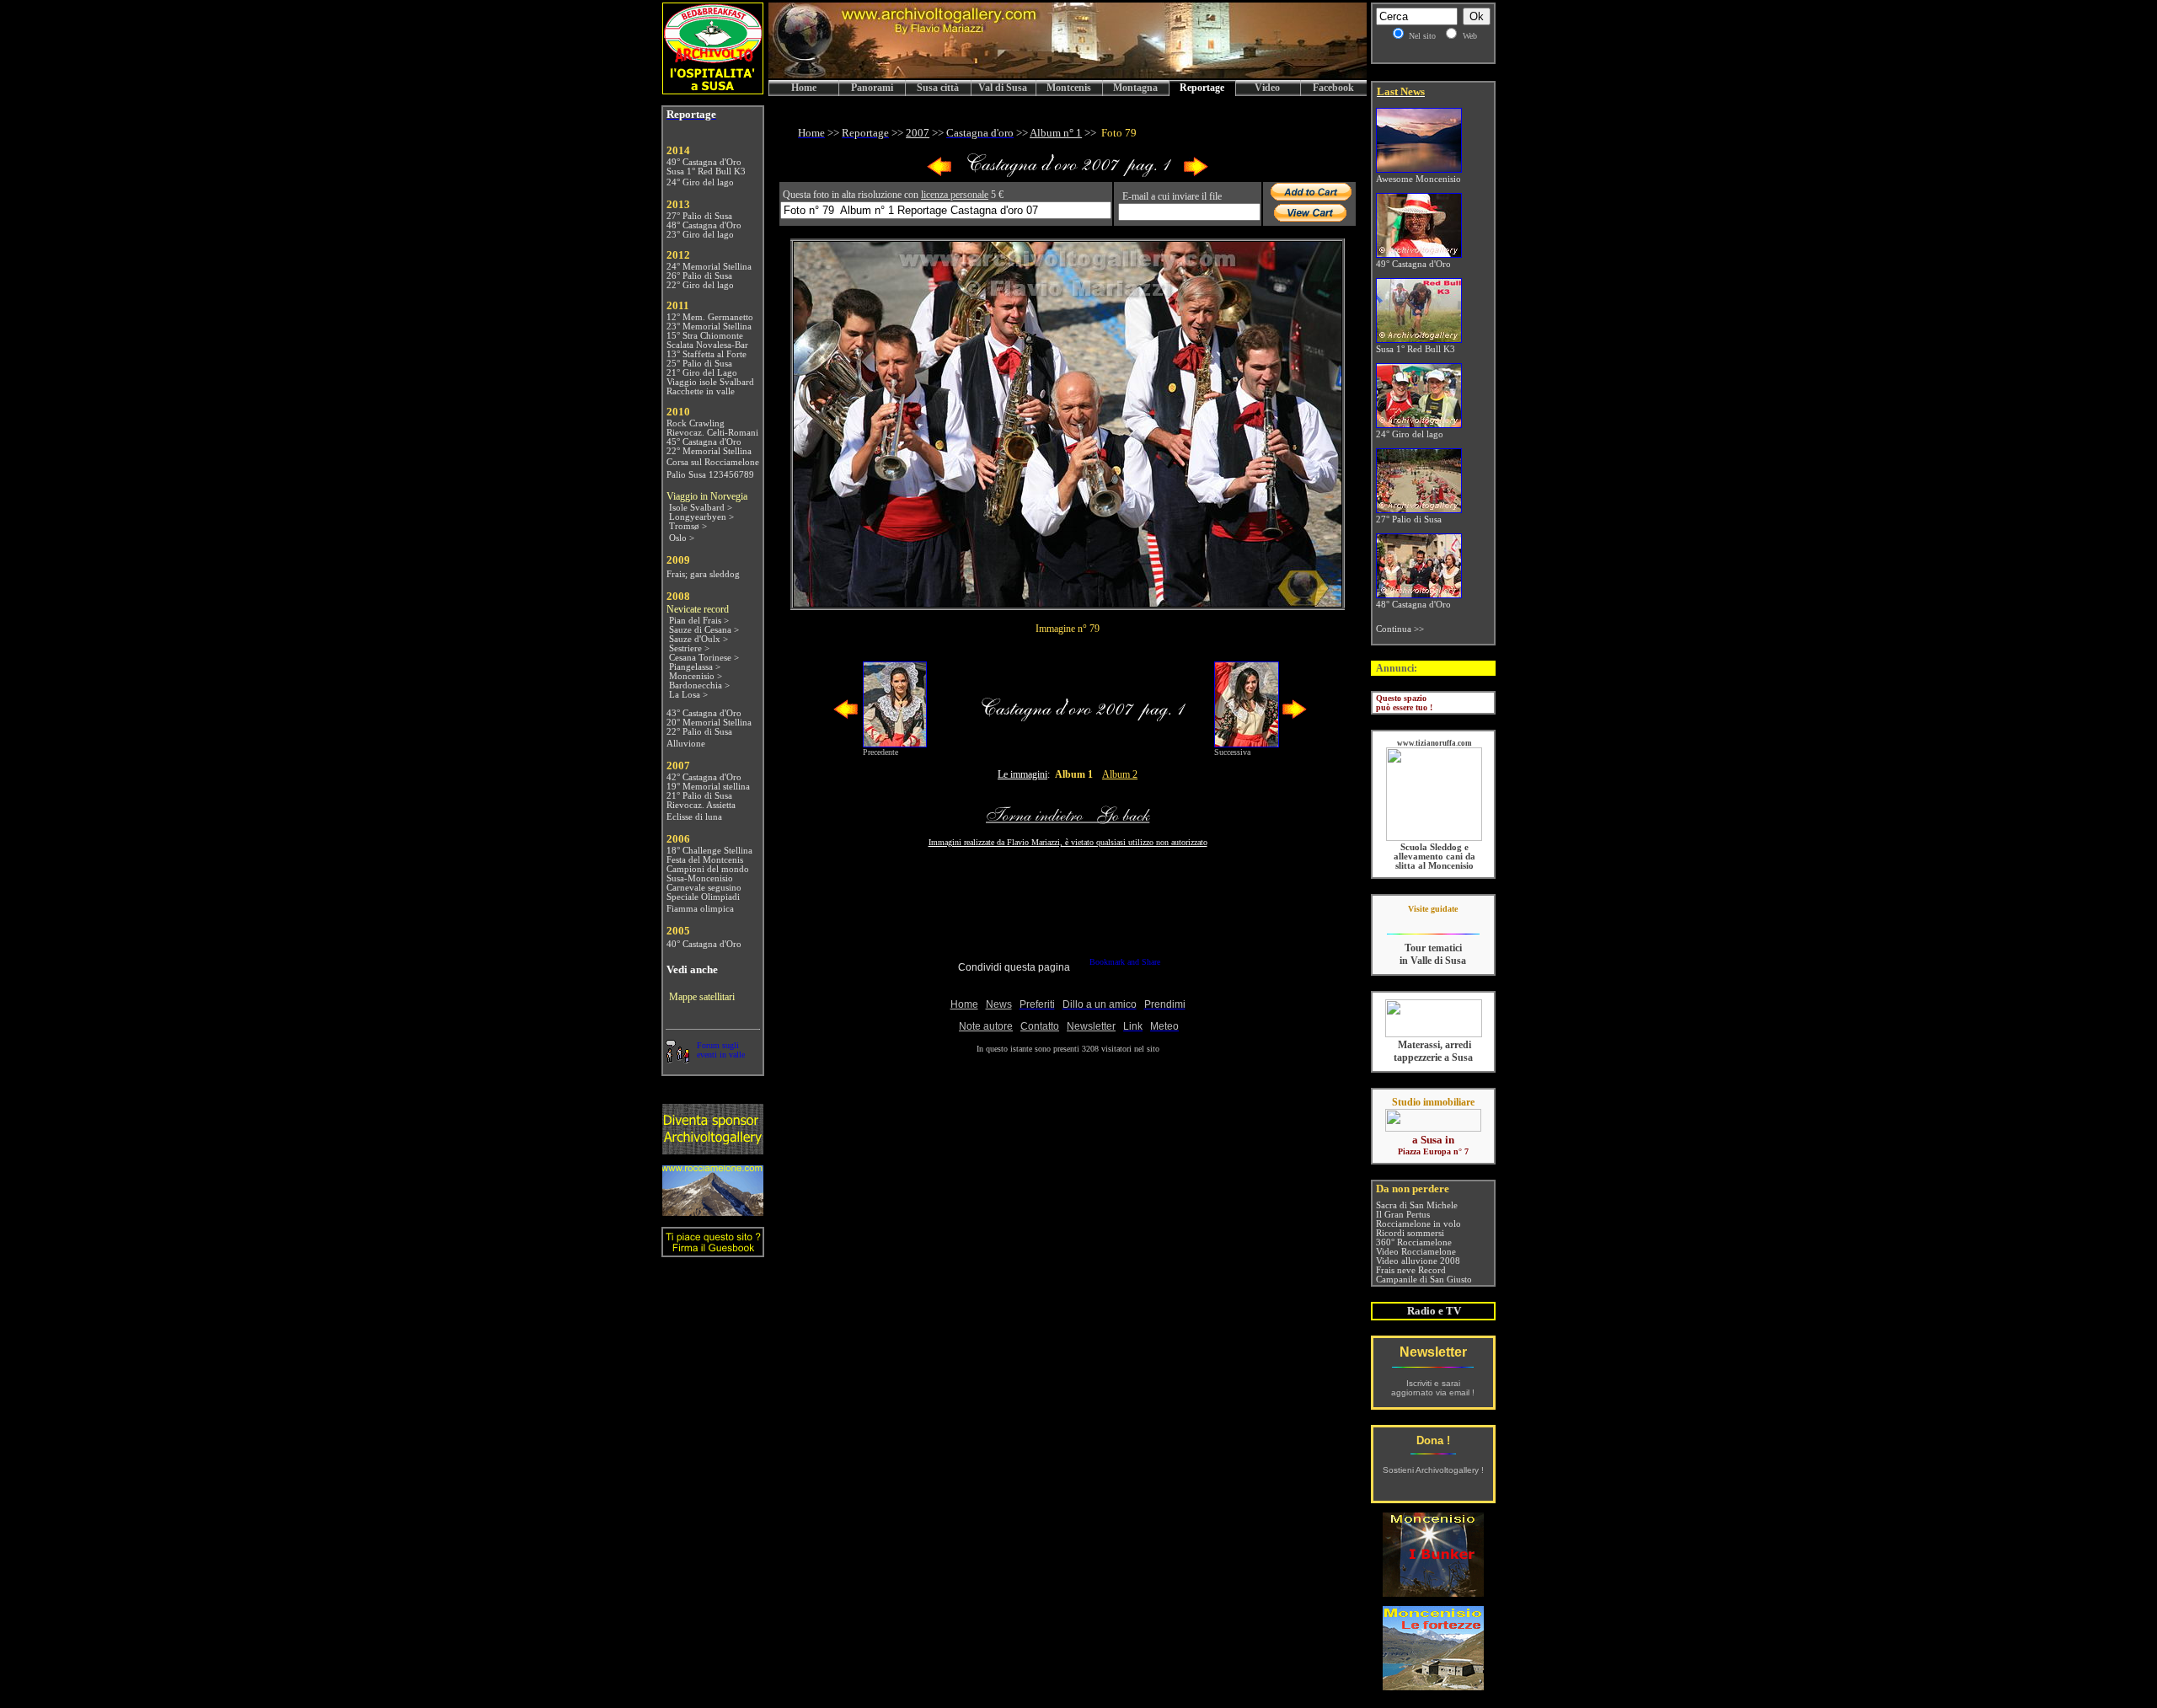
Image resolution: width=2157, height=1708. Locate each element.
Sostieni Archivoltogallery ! (1433, 1470)
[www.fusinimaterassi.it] (1434, 1034)
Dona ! (1433, 1440)
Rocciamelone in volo (1418, 1224)
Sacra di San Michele (1417, 1205)
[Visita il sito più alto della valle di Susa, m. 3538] (713, 1211)
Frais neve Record (1411, 1270)
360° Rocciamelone (1414, 1242)
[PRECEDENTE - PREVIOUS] (939, 173)
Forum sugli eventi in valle (721, 1050)
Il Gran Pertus (1403, 1215)
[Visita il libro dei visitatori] (713, 1250)
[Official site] (1433, 921)
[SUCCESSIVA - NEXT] (1196, 173)
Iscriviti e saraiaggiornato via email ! (1433, 1388)
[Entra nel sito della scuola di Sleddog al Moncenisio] (1434, 838)
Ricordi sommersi (1410, 1233)
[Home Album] (1068, 173)
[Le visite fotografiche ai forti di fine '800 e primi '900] (1433, 1686)
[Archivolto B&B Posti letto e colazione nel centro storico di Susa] (713, 90)
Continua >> (1400, 629)
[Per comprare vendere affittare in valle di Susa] (1433, 1128)
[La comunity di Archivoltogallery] (677, 1059)
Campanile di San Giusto (1424, 1280)
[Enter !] (713, 1150)
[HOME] (1068, 75)
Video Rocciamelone (1416, 1252)
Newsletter (1433, 1352)
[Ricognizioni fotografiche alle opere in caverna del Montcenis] (1433, 1592)
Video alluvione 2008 (1418, 1261)
